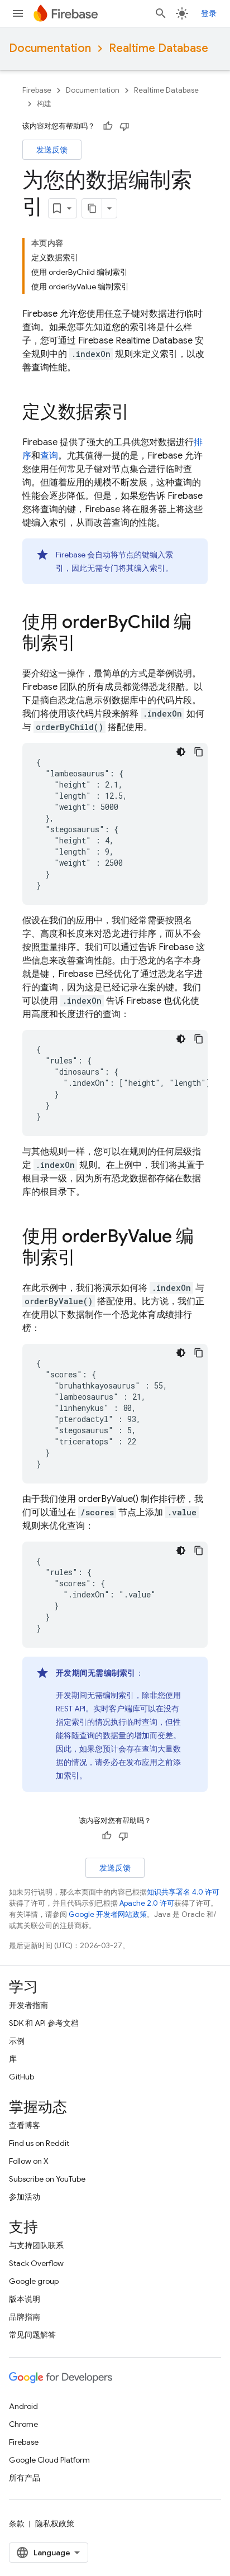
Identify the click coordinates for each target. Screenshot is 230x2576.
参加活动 (25, 2197)
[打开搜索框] (161, 13)
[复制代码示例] (199, 752)
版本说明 (25, 2299)
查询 (49, 456)
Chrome (23, 2424)
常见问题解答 (32, 2335)
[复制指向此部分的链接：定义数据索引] (141, 413)
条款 (17, 2523)
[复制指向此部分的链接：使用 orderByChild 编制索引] (87, 645)
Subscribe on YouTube (47, 2179)
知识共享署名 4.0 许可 (183, 1892)
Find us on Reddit (39, 2143)
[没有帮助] (124, 126)
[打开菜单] (18, 13)
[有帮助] (108, 126)
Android (23, 2406)
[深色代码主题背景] (181, 752)
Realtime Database (159, 48)
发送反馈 (52, 150)
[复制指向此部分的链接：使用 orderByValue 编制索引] (87, 1259)
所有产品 (25, 2478)
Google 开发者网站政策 (108, 1914)
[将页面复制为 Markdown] (92, 208)
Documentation (50, 48)
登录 (209, 13)
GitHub (21, 2077)
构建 (44, 104)
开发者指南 (28, 2005)
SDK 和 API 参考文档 (44, 2023)
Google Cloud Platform (49, 2460)
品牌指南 (25, 2317)
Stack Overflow (36, 2263)
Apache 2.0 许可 (147, 1903)
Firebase (37, 90)
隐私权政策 (55, 2523)
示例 (17, 2041)
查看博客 (25, 2125)
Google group (34, 2281)
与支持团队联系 (36, 2245)
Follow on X (29, 2161)
